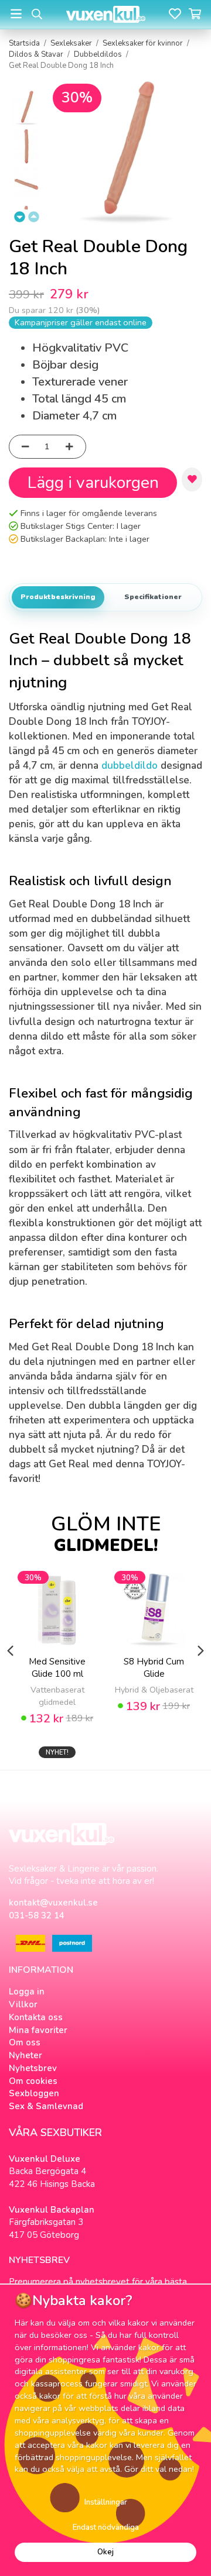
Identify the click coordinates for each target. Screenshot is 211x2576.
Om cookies (33, 2081)
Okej (105, 2552)
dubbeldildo (130, 766)
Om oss (25, 2042)
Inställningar (106, 2502)
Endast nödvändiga (106, 2527)
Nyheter (25, 2055)
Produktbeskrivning (58, 597)
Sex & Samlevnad (46, 2106)
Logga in (27, 1992)
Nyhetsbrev (33, 2068)
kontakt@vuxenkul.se (53, 1903)
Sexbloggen (34, 2093)
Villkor (23, 2004)
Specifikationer (153, 597)
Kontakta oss (36, 2017)
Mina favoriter (38, 2030)
